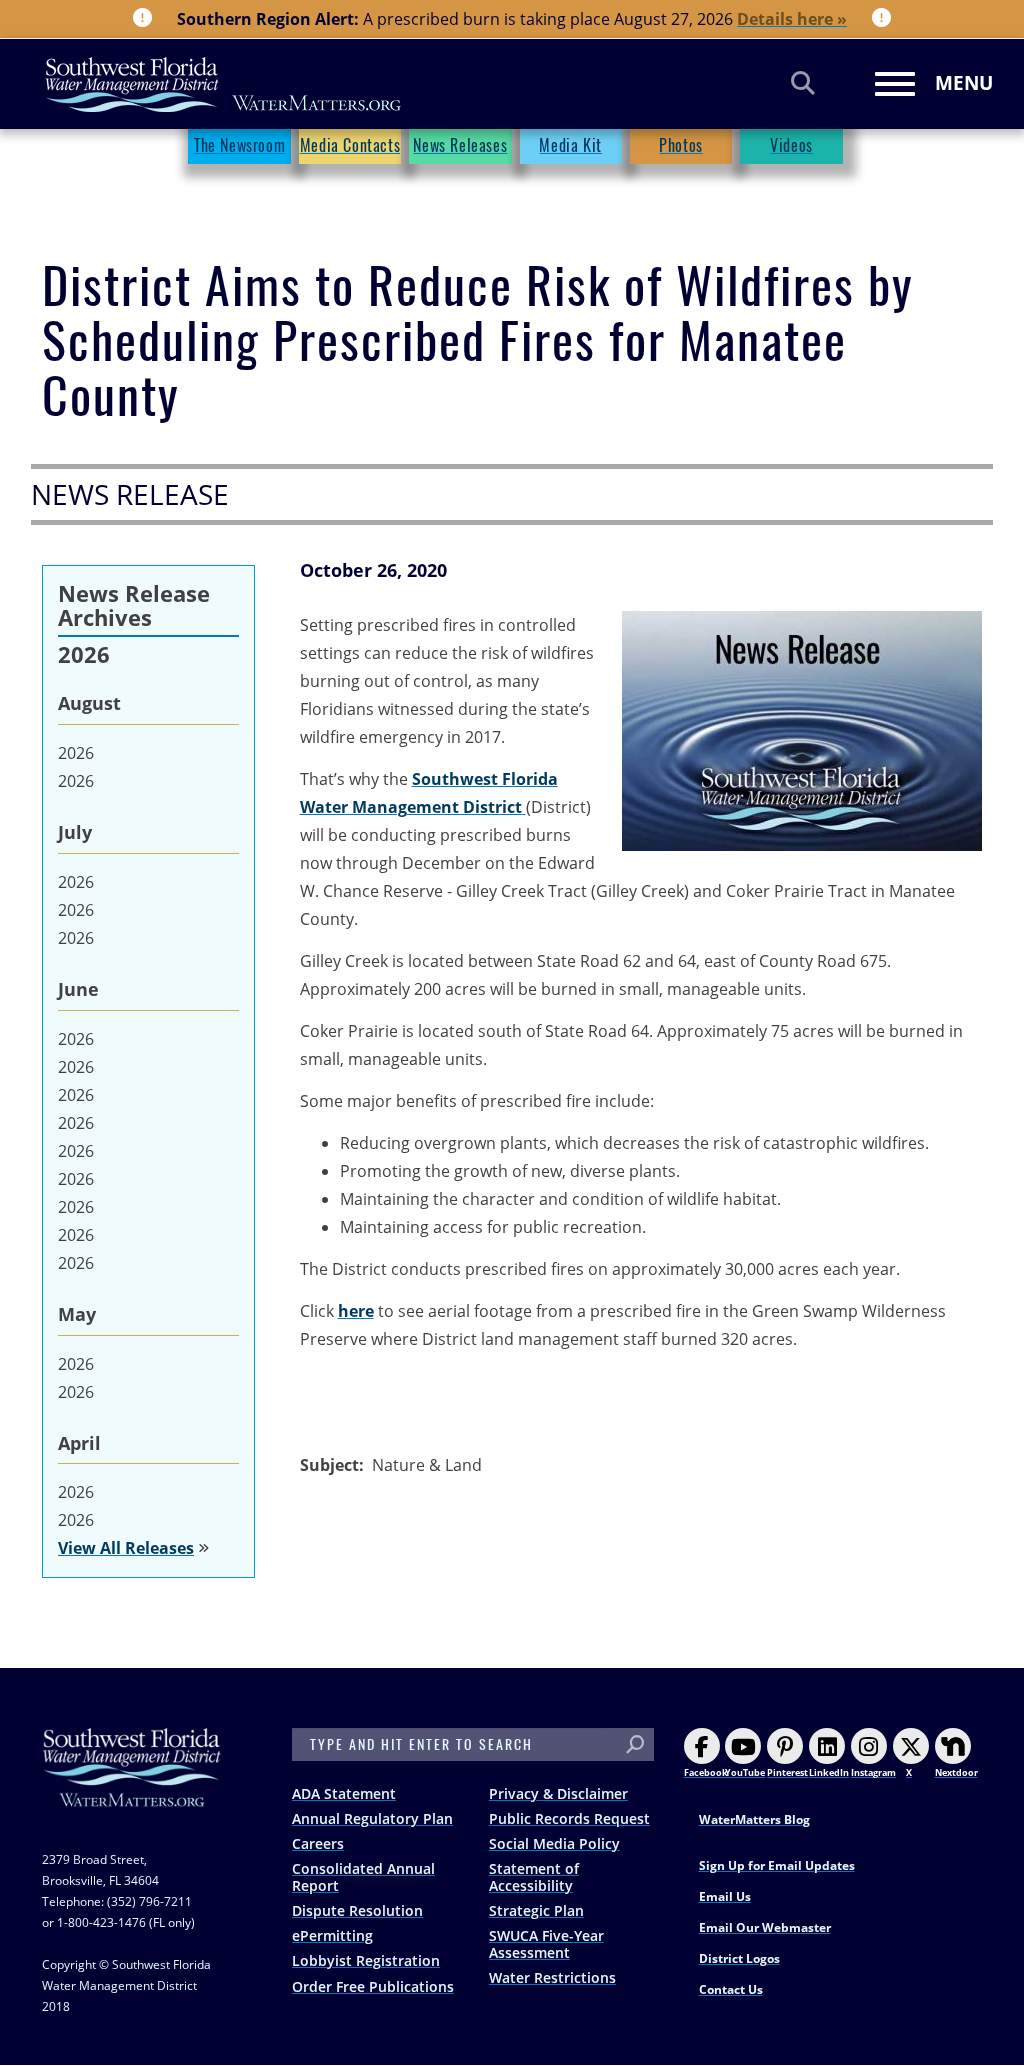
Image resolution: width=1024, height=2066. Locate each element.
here (356, 1311)
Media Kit (570, 145)
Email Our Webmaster (765, 1927)
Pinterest (787, 1772)
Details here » (792, 19)
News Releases (460, 145)
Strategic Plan (536, 1910)
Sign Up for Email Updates (777, 1865)
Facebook (706, 1772)
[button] (802, 731)
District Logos (739, 1958)
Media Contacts (350, 145)
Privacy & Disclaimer (558, 1793)
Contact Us (731, 1989)
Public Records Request (569, 1818)
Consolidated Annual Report (363, 1877)
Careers (318, 1843)
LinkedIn (829, 1772)
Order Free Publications (373, 1986)
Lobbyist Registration (366, 1960)
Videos (791, 145)
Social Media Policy (554, 1843)
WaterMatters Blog (754, 1819)
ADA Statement (344, 1793)
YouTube (745, 1772)
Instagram (873, 1772)
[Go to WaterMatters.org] (524, 807)
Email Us (725, 1896)
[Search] (803, 82)
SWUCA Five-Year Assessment (546, 1944)
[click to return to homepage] (132, 1787)
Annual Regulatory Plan (372, 1818)
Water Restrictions (552, 1977)
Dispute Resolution (357, 1910)
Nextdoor (956, 1772)
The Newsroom (239, 145)
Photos (681, 145)
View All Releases (126, 1548)
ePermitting (332, 1935)
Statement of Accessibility (534, 1877)
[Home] (224, 84)
